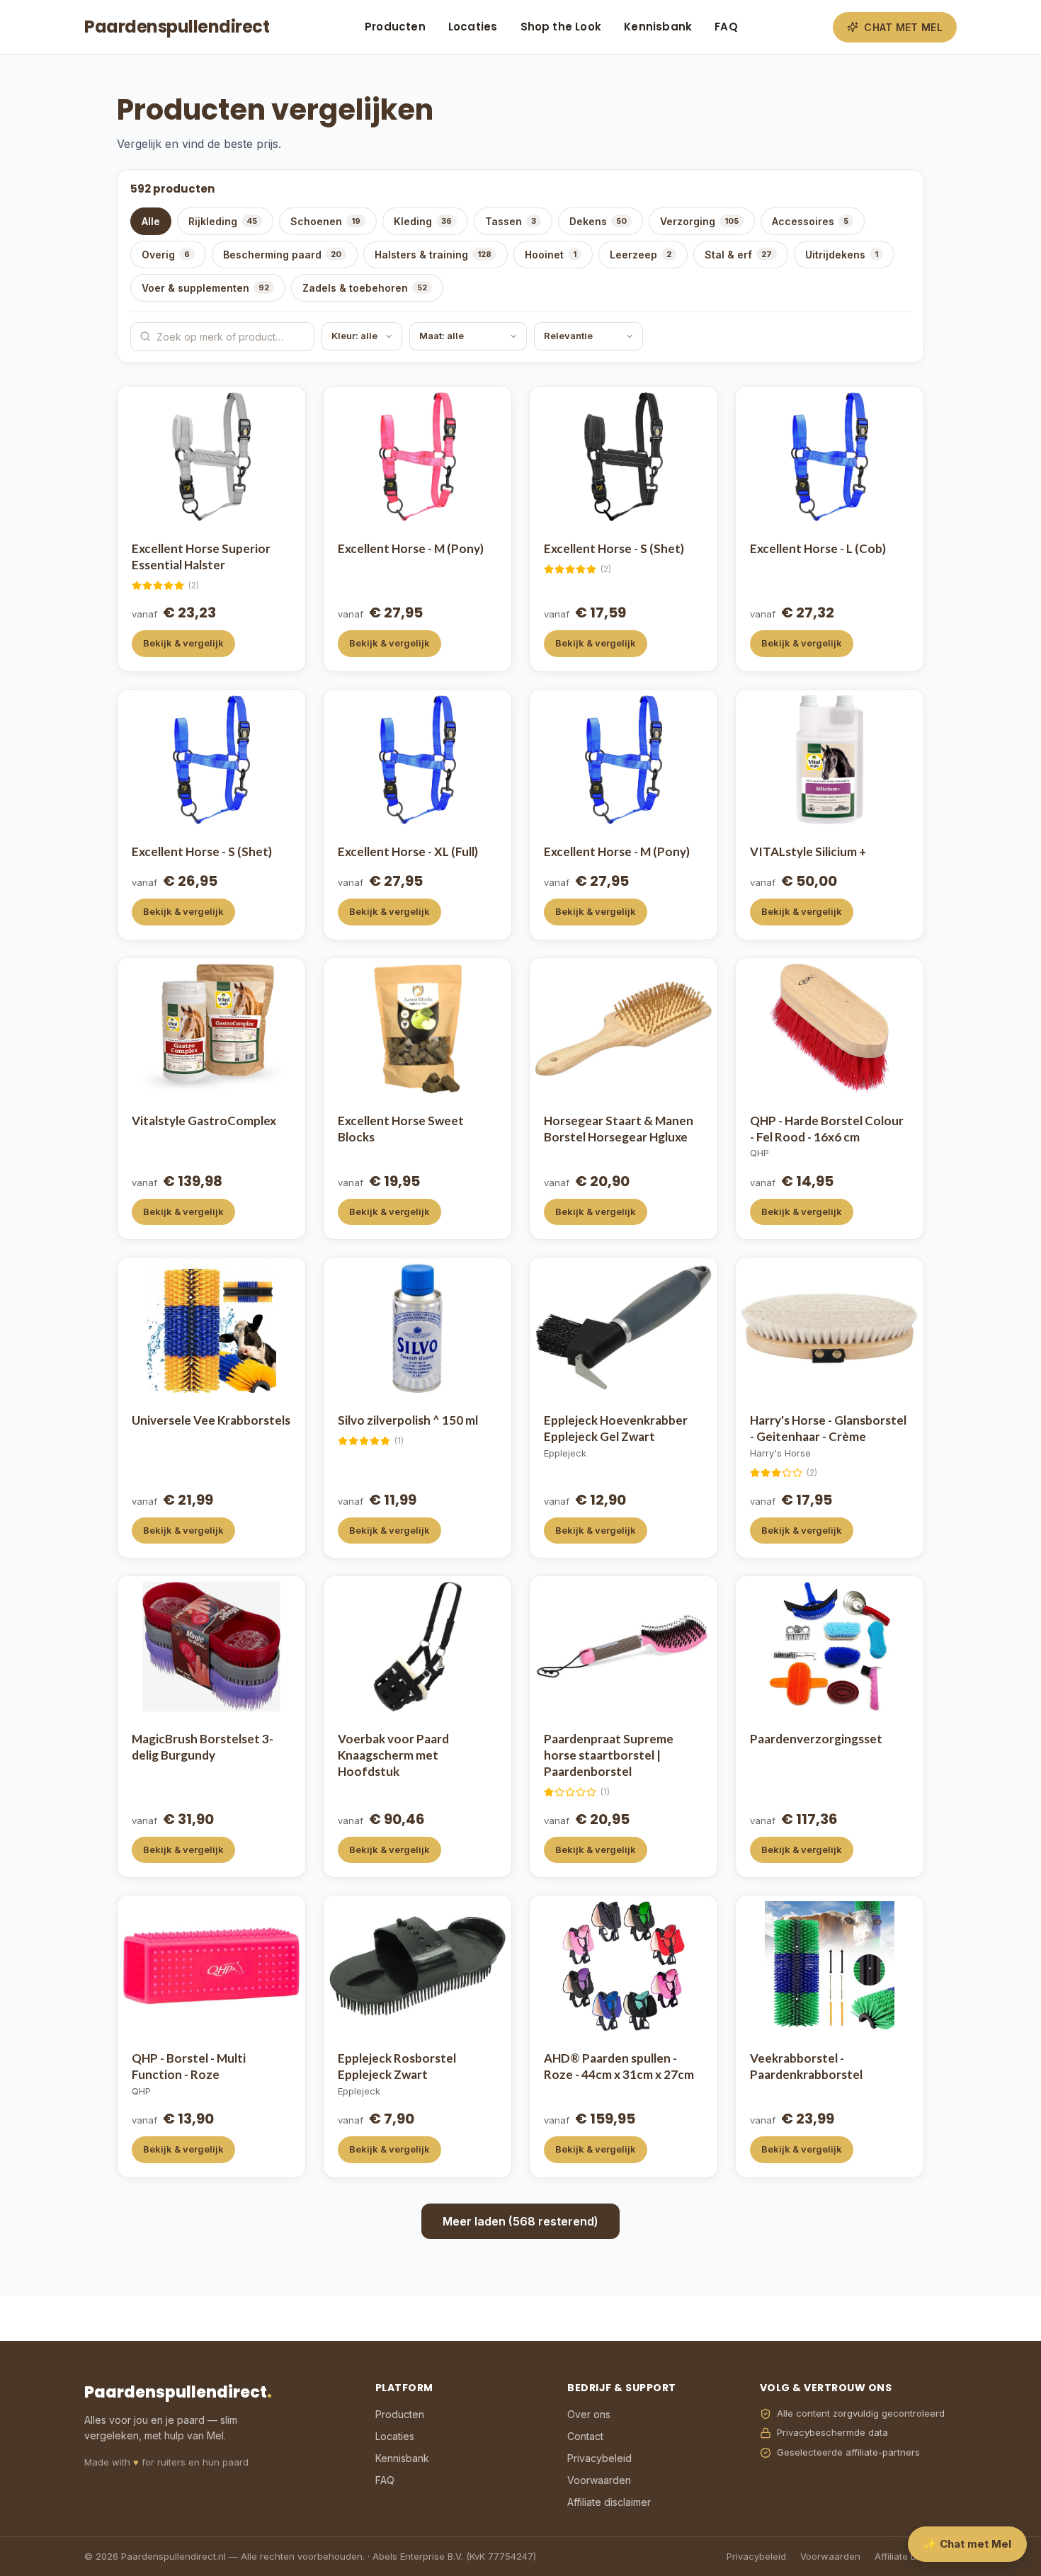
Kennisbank (658, 27)
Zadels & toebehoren (365, 288)
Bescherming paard (282, 255)
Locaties (473, 27)
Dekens (598, 221)
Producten (395, 27)
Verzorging (699, 221)
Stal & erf (738, 255)
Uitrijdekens (842, 255)
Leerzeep (641, 255)
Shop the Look (561, 27)
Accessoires (810, 221)
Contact (585, 2436)
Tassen (511, 221)
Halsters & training (433, 255)
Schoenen (325, 221)
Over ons (589, 2414)
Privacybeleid (599, 2458)
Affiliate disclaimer (609, 2502)
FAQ (726, 27)
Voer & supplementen (205, 288)
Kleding (423, 221)
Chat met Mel (903, 27)
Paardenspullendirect (177, 27)
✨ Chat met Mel (967, 2544)
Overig (166, 255)
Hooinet (551, 255)
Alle (151, 221)
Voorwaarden (599, 2480)
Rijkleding (223, 221)
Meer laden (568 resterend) (520, 2221)
